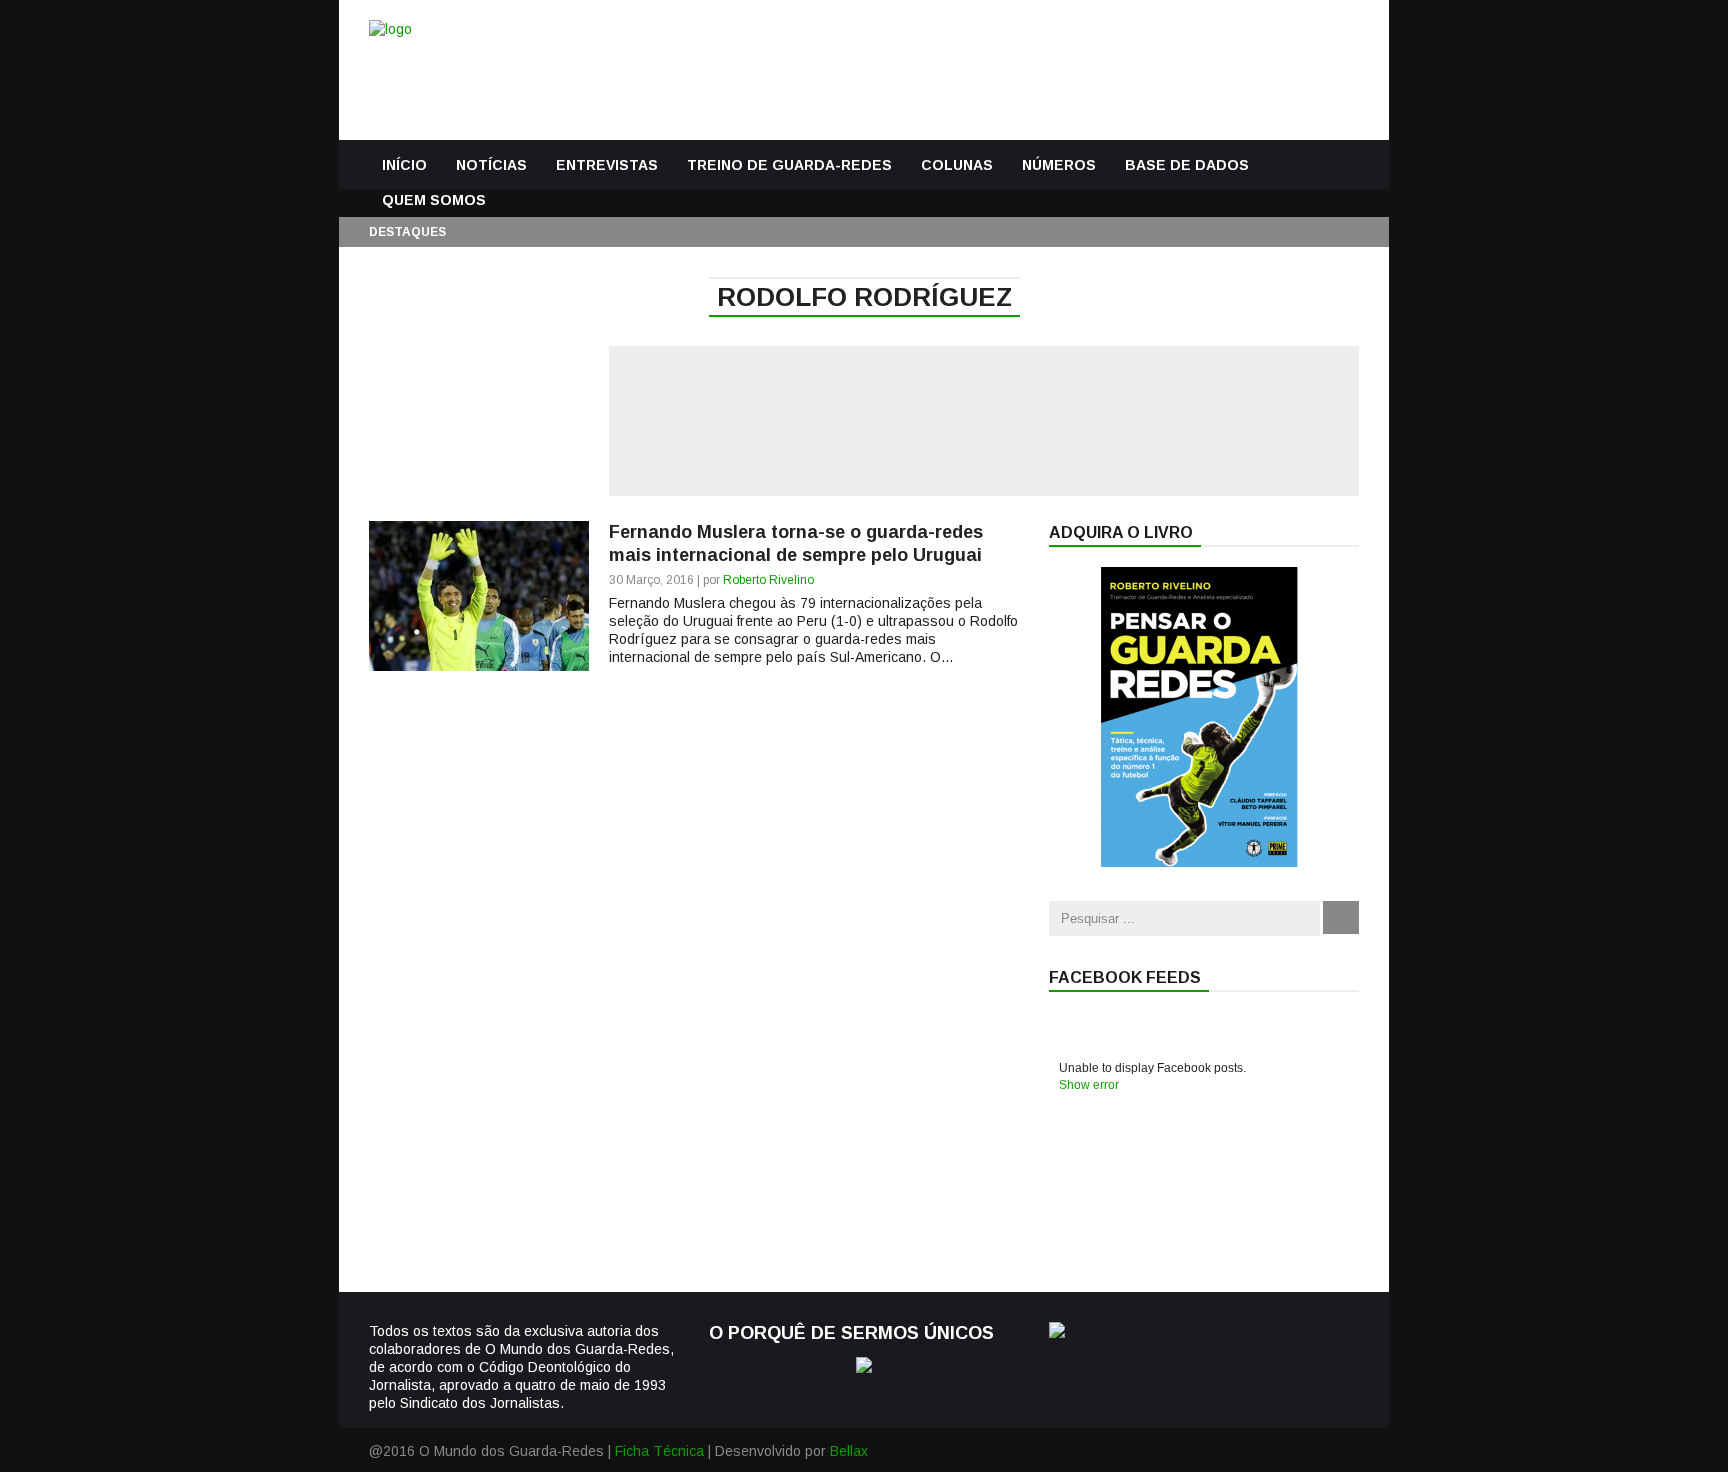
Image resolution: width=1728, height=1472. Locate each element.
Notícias (491, 165)
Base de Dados (1187, 165)
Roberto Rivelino (768, 580)
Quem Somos (434, 200)
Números (1059, 165)
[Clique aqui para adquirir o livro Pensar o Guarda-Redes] (1199, 862)
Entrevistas (607, 165)
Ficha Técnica (659, 1451)
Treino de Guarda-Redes (789, 165)
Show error (1089, 1085)
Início (404, 165)
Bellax (849, 1451)
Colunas (957, 165)
